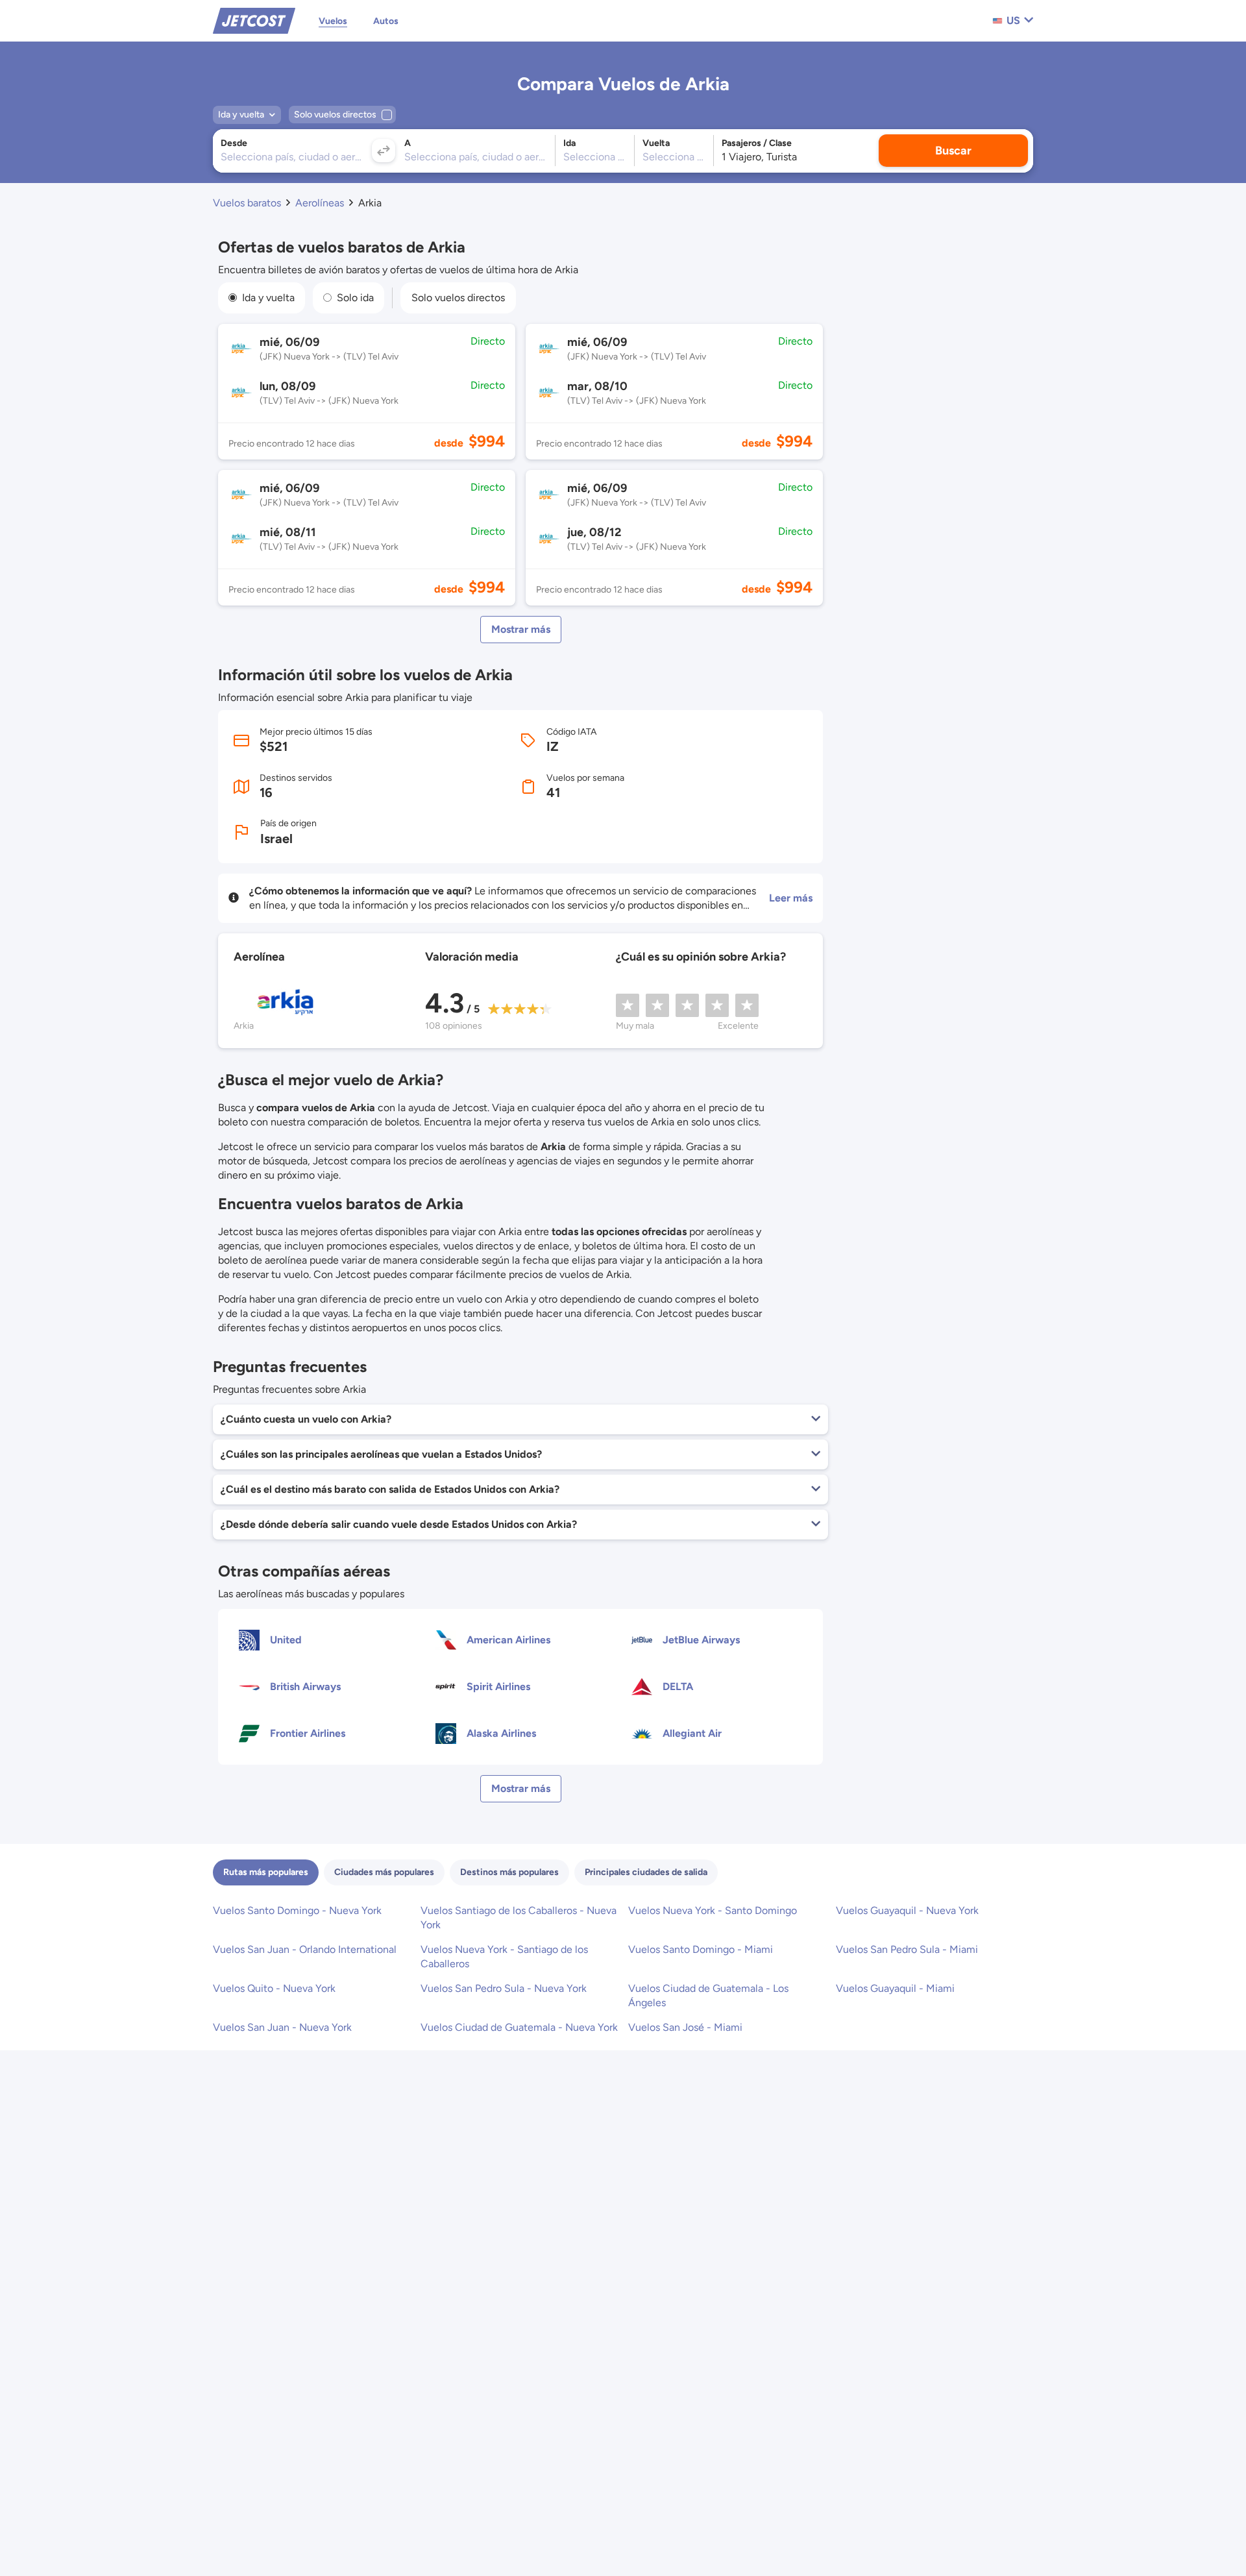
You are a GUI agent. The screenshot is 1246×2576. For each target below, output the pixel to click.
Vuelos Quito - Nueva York (274, 1988)
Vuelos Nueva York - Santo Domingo (713, 1910)
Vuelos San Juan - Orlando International (305, 1949)
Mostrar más (521, 629)
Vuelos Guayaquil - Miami (895, 1988)
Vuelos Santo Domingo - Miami (701, 1949)
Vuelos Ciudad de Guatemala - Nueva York (519, 2027)
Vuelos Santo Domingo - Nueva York (297, 1910)
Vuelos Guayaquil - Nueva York (907, 1910)
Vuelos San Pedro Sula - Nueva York (504, 1988)
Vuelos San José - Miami (685, 2027)
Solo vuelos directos (458, 298)
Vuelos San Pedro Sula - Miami (907, 1949)
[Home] (254, 20)
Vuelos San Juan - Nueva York (282, 2027)
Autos (386, 21)
